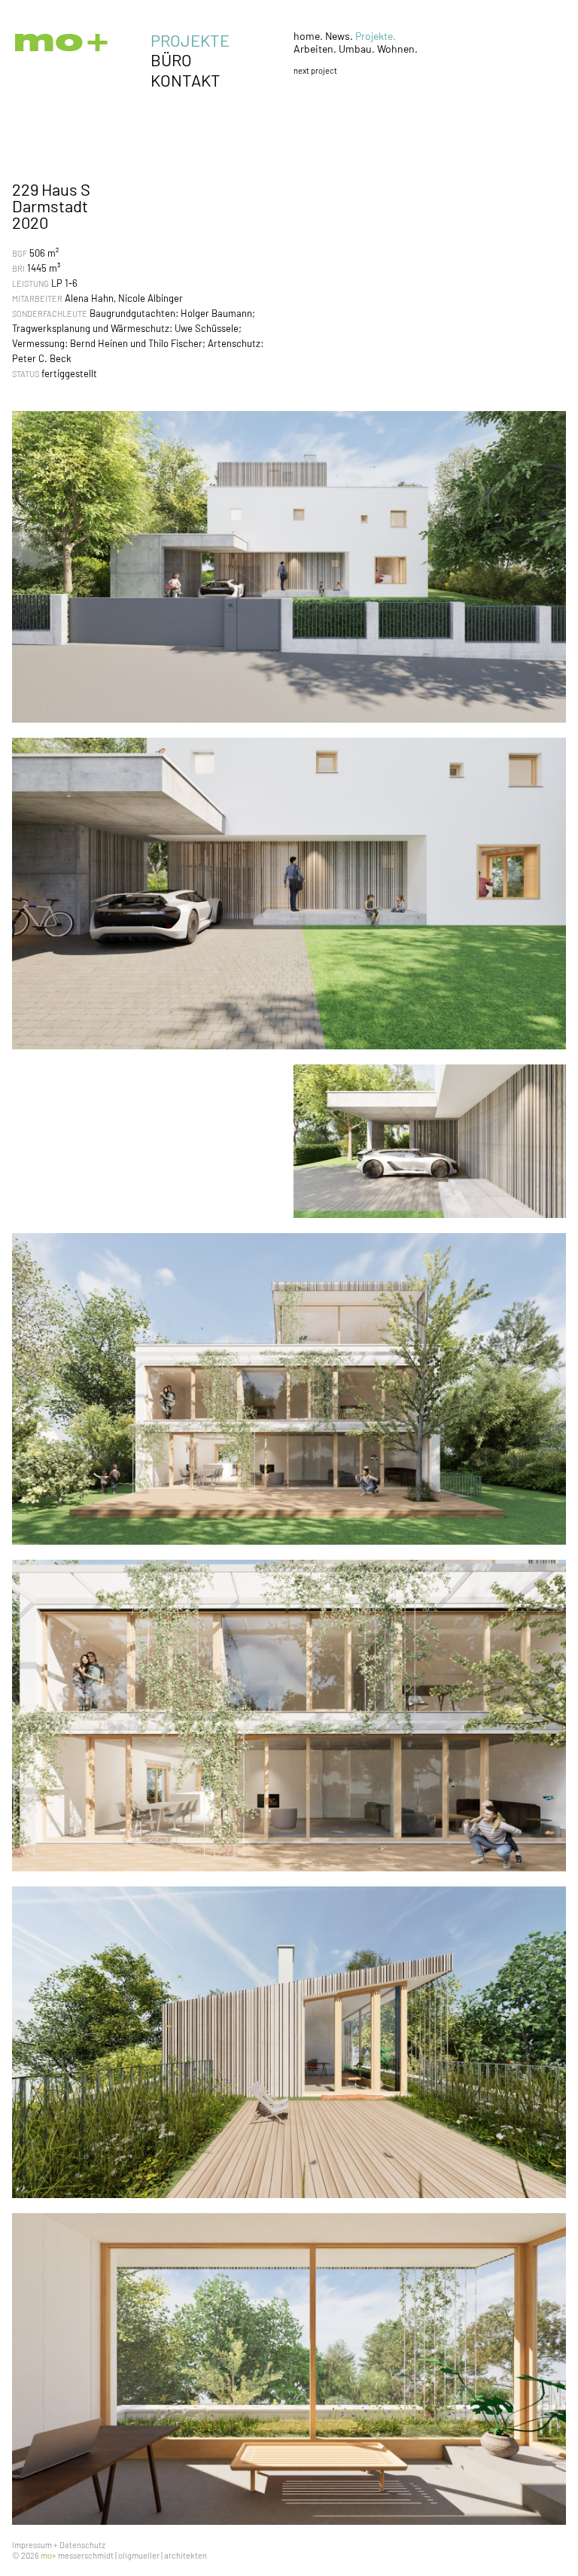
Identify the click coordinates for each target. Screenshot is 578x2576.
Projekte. (376, 36)
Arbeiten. (316, 49)
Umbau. (358, 49)
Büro (171, 59)
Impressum (32, 2545)
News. (340, 36)
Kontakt (186, 80)
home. (309, 36)
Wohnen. (397, 49)
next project (315, 70)
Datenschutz (82, 2545)
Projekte (190, 40)
